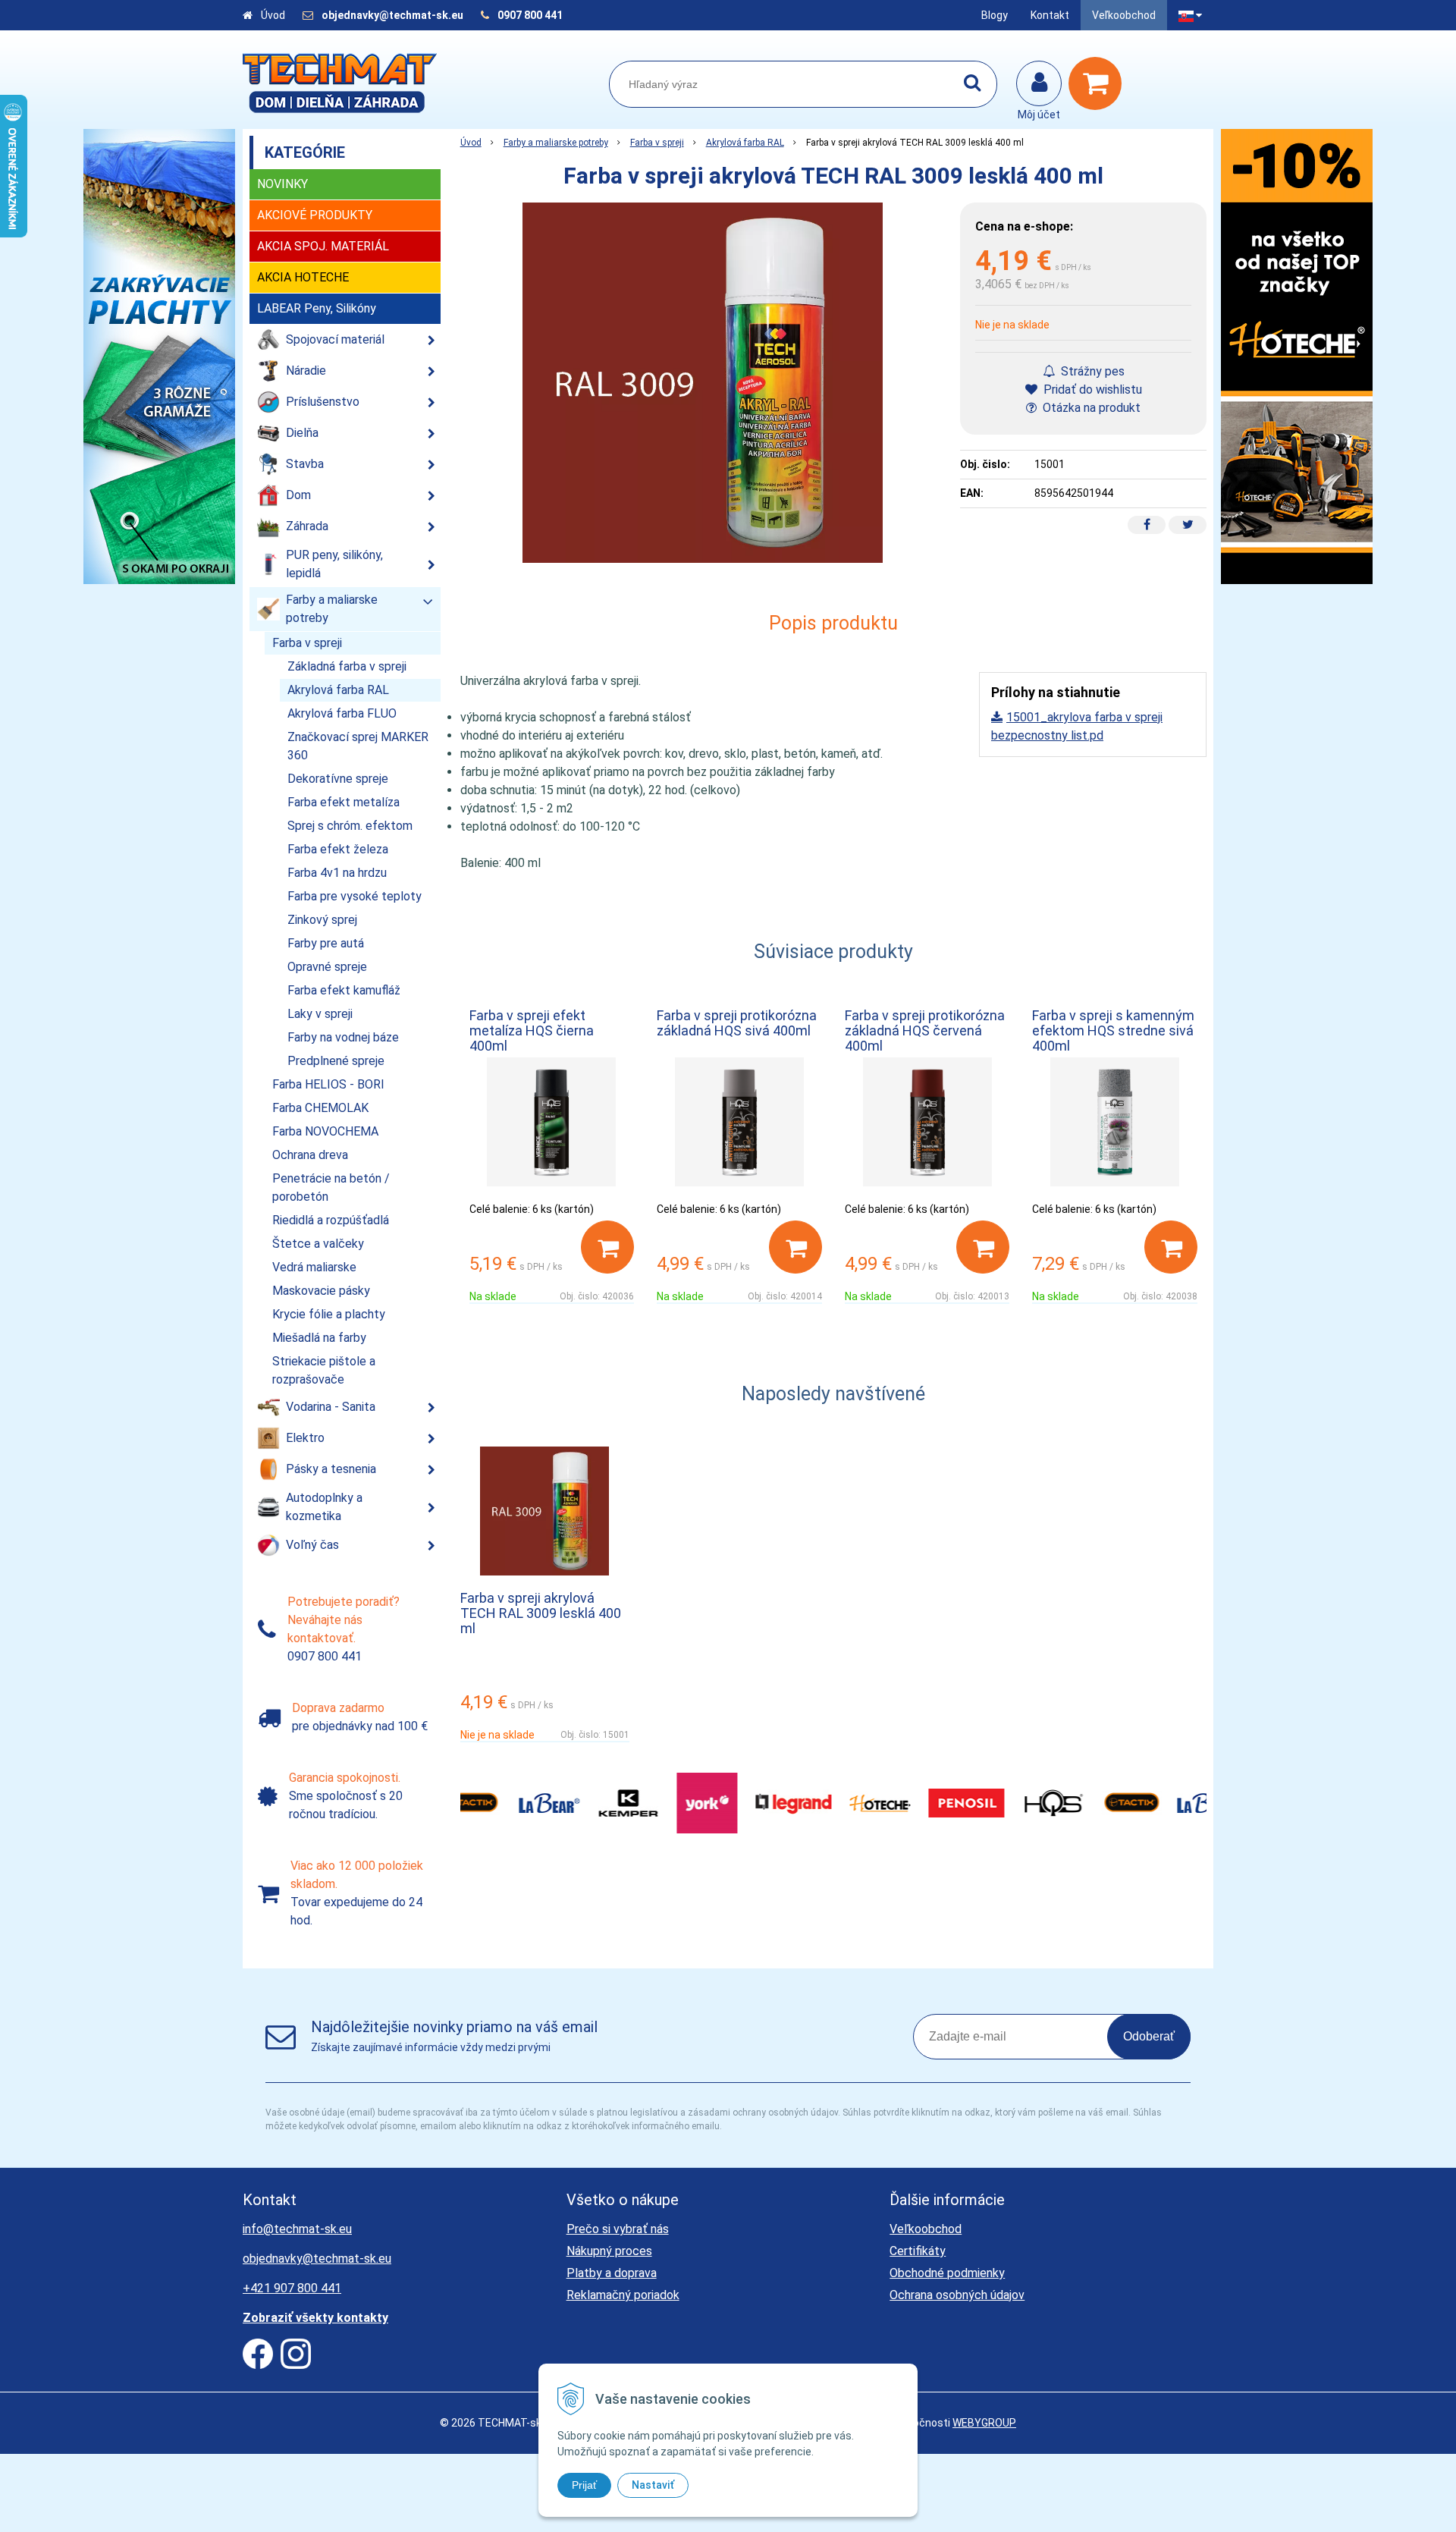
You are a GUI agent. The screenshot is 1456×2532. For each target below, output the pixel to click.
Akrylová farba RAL (745, 143)
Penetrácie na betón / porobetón (331, 1187)
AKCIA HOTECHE (303, 277)
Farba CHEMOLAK (320, 1108)
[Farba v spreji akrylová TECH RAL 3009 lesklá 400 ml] (703, 383)
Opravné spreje (327, 967)
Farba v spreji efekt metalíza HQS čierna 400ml (532, 1030)
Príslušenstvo (323, 402)
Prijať (584, 2485)
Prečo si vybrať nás (618, 2229)
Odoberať (1149, 2036)
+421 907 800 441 (292, 2288)
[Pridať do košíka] (607, 1247)
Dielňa (302, 433)
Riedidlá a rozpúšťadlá (331, 1220)
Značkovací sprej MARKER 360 (358, 746)
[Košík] (1099, 83)
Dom (298, 495)
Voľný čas (312, 1545)
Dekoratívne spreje (338, 779)
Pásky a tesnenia (331, 1469)
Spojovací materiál (335, 339)
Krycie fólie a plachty (329, 1314)
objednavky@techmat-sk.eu (394, 15)
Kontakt (1050, 15)
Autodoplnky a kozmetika (324, 1507)
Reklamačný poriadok (623, 2295)
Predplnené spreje (336, 1061)
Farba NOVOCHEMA (325, 1131)
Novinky (282, 184)
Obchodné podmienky (947, 2273)
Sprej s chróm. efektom (350, 826)
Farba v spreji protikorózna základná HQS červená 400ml (925, 1030)
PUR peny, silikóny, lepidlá (334, 564)
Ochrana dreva (310, 1155)
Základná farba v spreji (347, 666)
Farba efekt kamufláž (344, 990)
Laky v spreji (320, 1014)
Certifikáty (918, 2251)
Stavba (305, 464)
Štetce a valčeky (318, 1244)
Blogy (995, 15)
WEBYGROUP (984, 2423)
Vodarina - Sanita (331, 1407)
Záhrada (307, 526)
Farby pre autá (326, 943)
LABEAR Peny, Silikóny (317, 308)
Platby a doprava (612, 2273)
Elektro (305, 1438)
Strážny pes (1091, 371)
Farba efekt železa (338, 849)
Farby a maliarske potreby (556, 143)
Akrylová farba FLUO (342, 713)
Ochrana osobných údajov (957, 2295)
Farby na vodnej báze (343, 1037)
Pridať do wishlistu (1091, 390)
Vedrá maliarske (314, 1267)
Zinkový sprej (322, 920)
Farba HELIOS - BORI (328, 1084)
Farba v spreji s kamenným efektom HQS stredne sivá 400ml (1113, 1030)
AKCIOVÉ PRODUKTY (315, 215)
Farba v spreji (657, 143)
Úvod (273, 15)
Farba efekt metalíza (344, 802)
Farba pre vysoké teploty (355, 896)
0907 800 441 (530, 15)
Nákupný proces (609, 2251)
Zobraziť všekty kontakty (315, 2318)
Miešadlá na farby (319, 1338)
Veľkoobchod (1124, 15)
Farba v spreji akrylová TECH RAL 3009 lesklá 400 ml (541, 1613)
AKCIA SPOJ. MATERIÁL (323, 246)
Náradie (306, 371)
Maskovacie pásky (321, 1291)
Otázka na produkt (1090, 408)
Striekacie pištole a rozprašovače (324, 1370)
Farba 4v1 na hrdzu (337, 873)
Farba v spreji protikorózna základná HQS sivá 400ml (737, 1023)
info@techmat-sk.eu (297, 2229)
